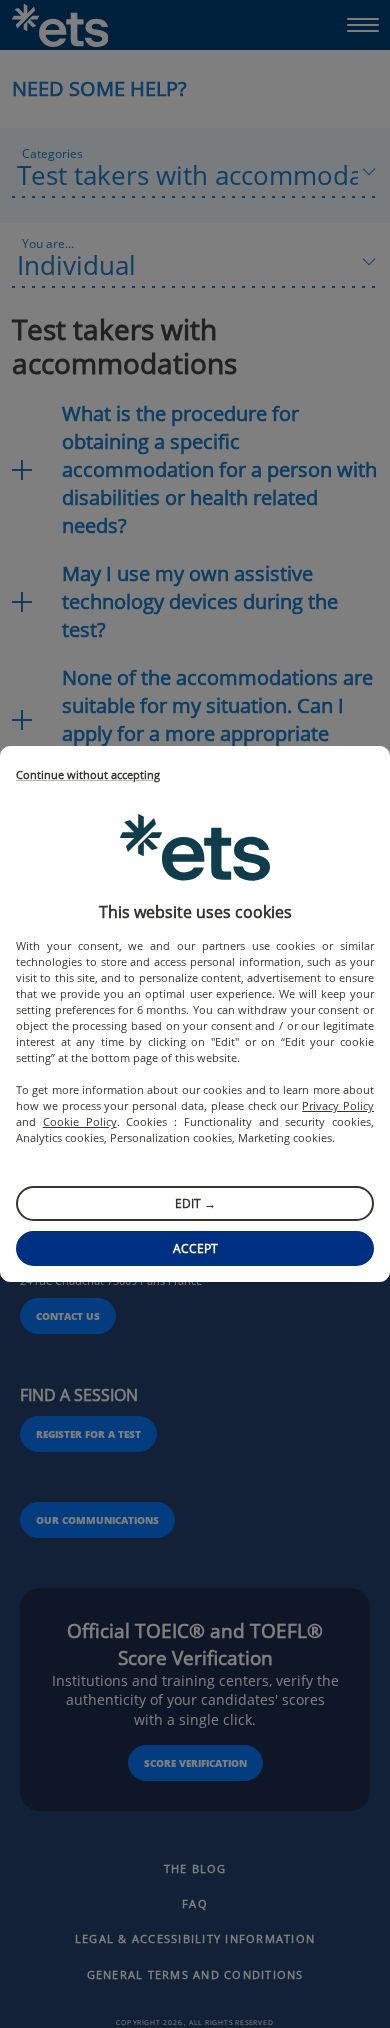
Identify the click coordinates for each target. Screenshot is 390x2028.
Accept (195, 1248)
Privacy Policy (338, 1105)
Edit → (195, 1203)
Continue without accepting (88, 775)
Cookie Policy (80, 1121)
